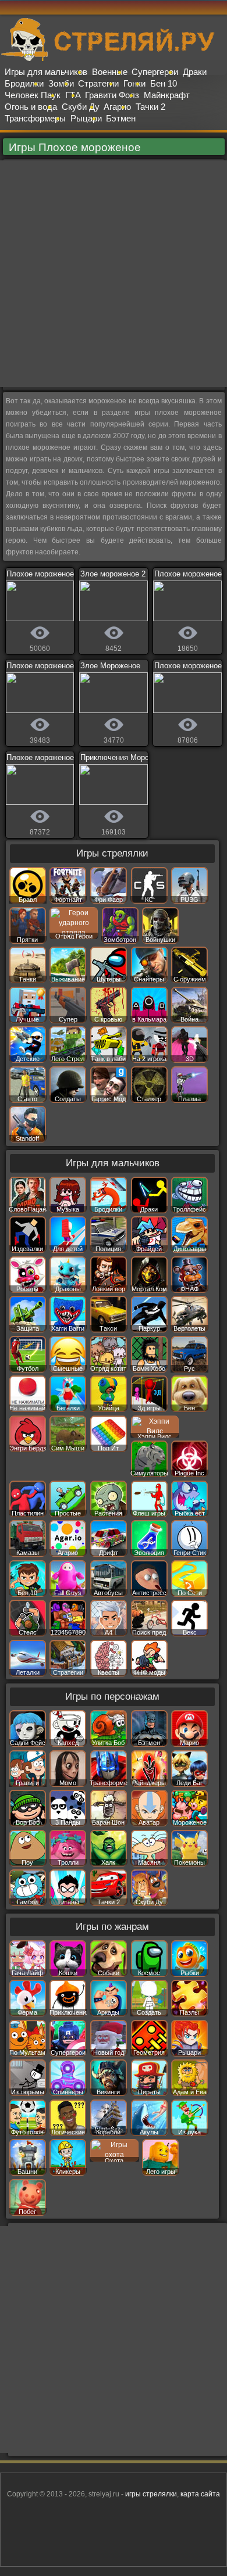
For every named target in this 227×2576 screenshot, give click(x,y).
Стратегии (98, 83)
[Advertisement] (114, 274)
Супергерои (155, 72)
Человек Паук (33, 95)
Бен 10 (164, 83)
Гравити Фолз (112, 95)
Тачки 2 (150, 107)
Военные (110, 72)
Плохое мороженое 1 (43, 666)
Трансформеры (35, 118)
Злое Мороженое (110, 666)
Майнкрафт (167, 95)
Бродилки (24, 83)
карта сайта (200, 2494)
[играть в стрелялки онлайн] (114, 59)
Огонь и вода (31, 107)
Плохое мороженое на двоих (57, 574)
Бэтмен (121, 118)
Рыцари (86, 118)
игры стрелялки (151, 2494)
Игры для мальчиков (46, 72)
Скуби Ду (81, 107)
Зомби (61, 83)
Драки (195, 72)
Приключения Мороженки (125, 757)
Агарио (117, 107)
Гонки (134, 83)
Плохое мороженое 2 (43, 757)
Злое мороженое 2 (113, 574)
